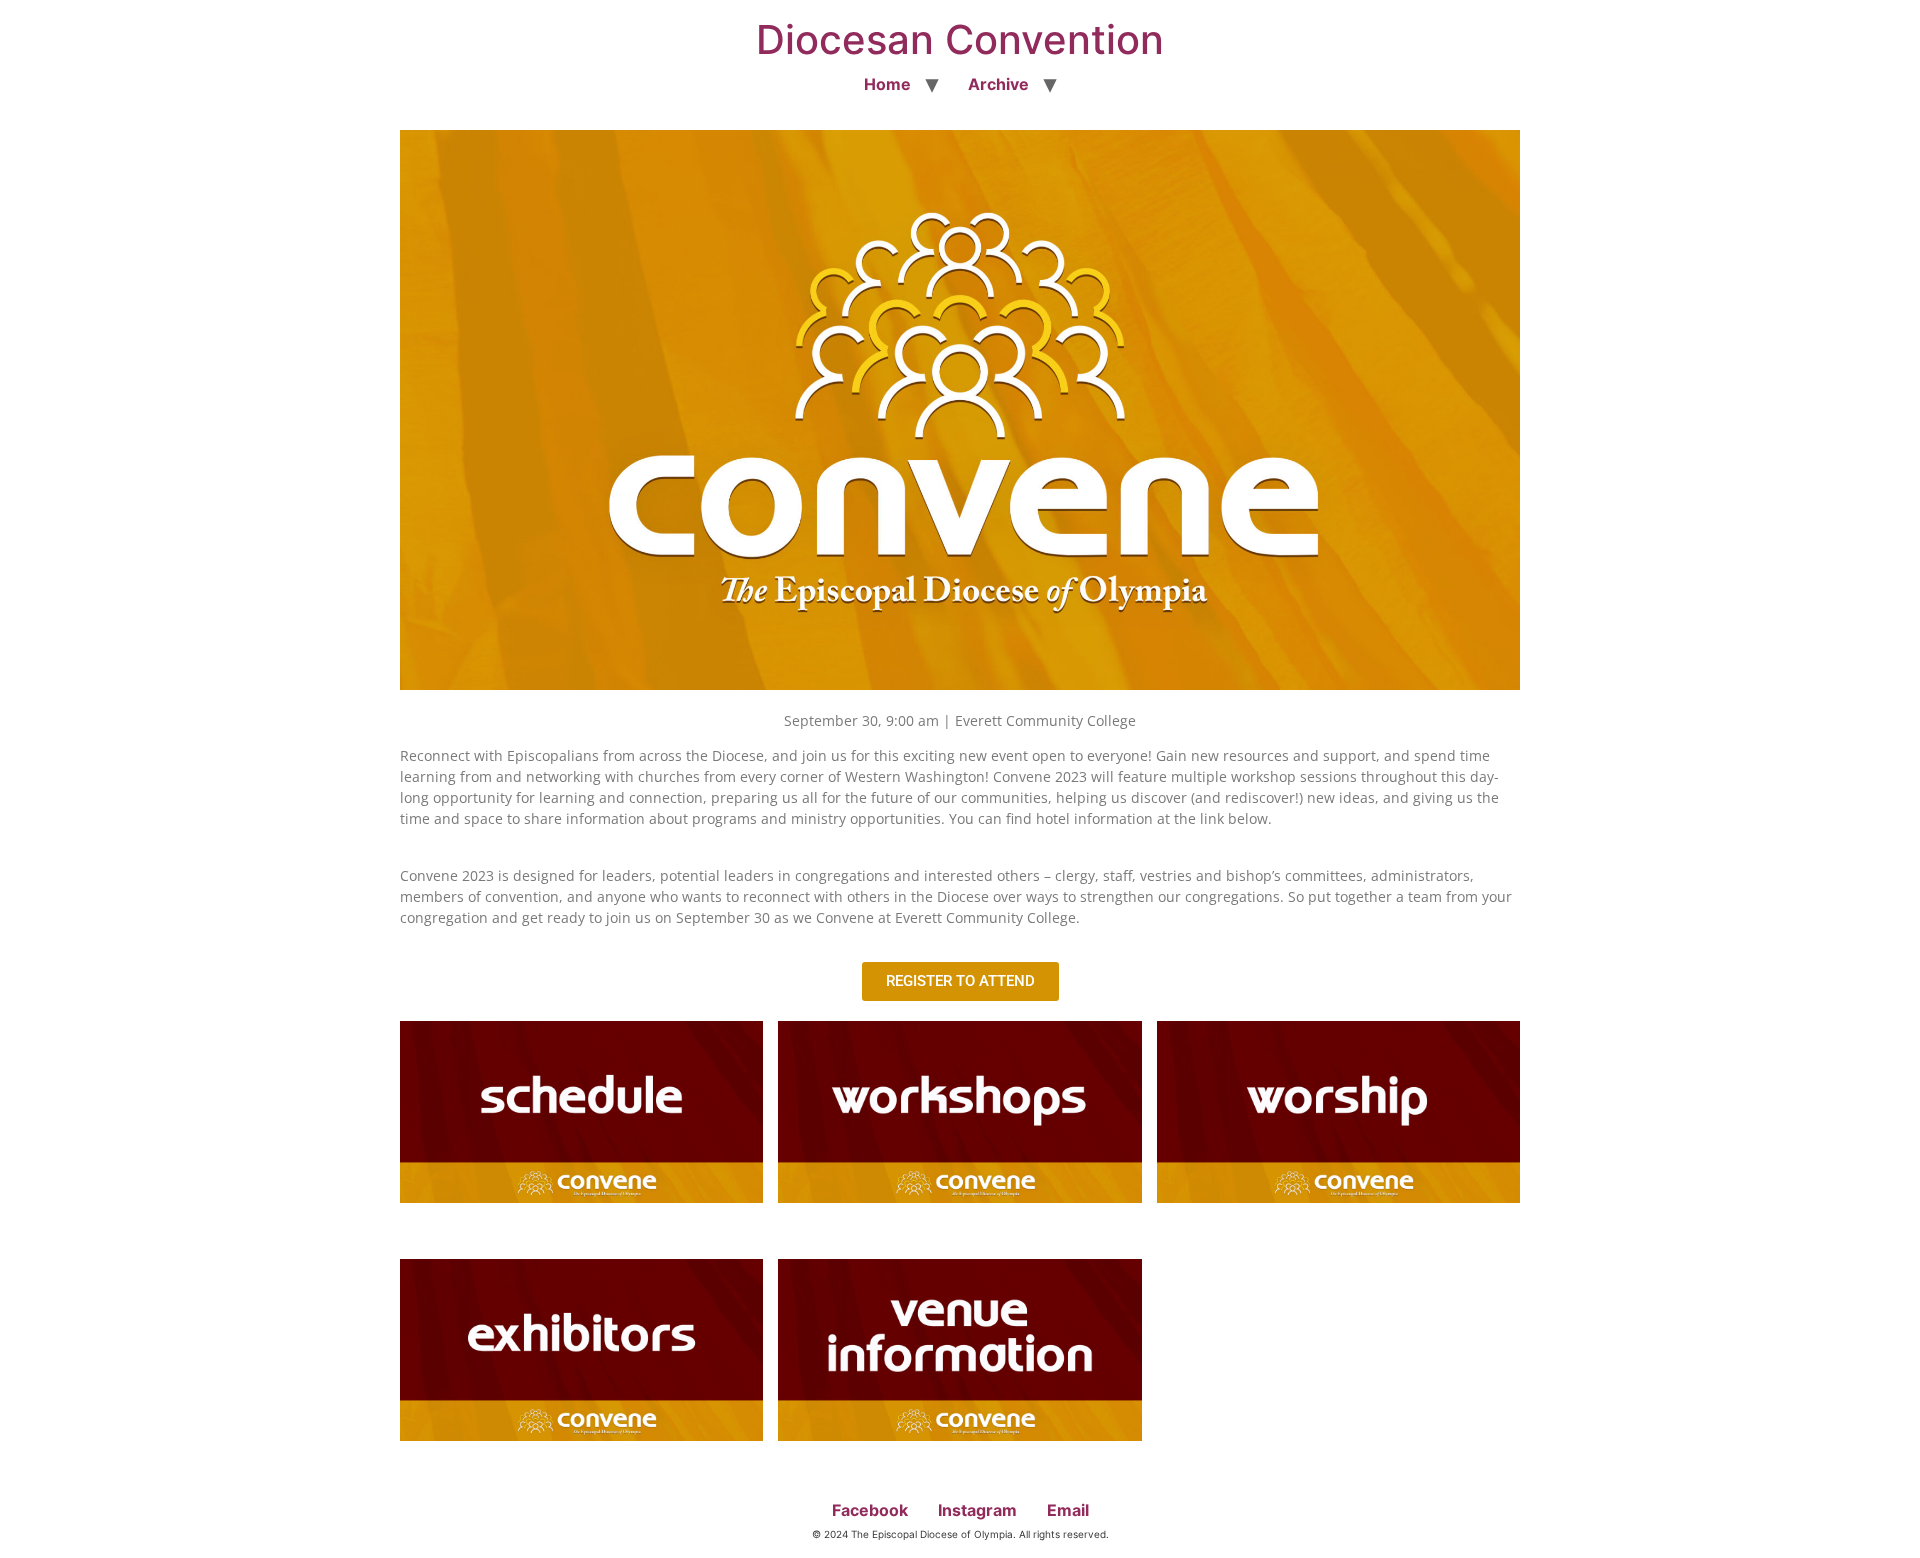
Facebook (870, 1510)
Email (1068, 1510)
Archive (998, 84)
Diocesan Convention (960, 39)
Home (887, 84)
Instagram (977, 1510)
